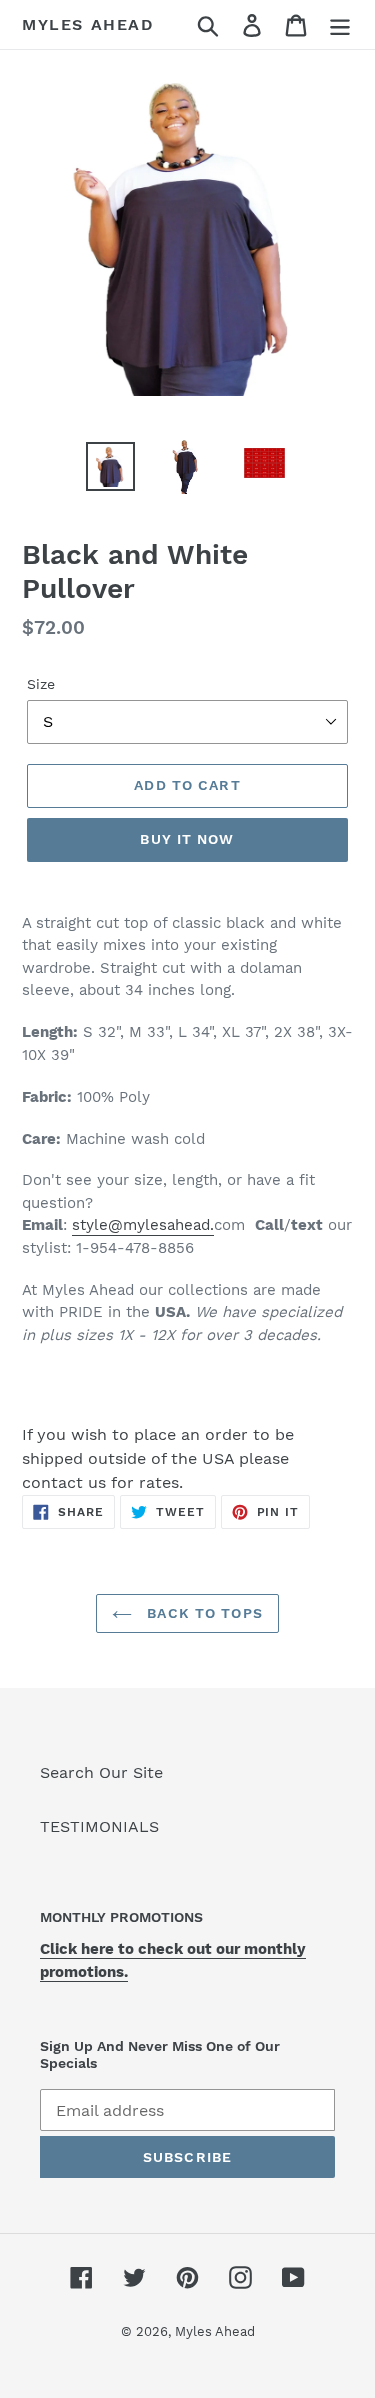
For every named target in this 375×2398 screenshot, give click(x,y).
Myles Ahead (88, 24)
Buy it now (187, 839)
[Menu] (340, 24)
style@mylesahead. (143, 1225)
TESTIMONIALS (99, 1826)
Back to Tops (202, 1613)
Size (41, 684)
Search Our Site (101, 1772)
